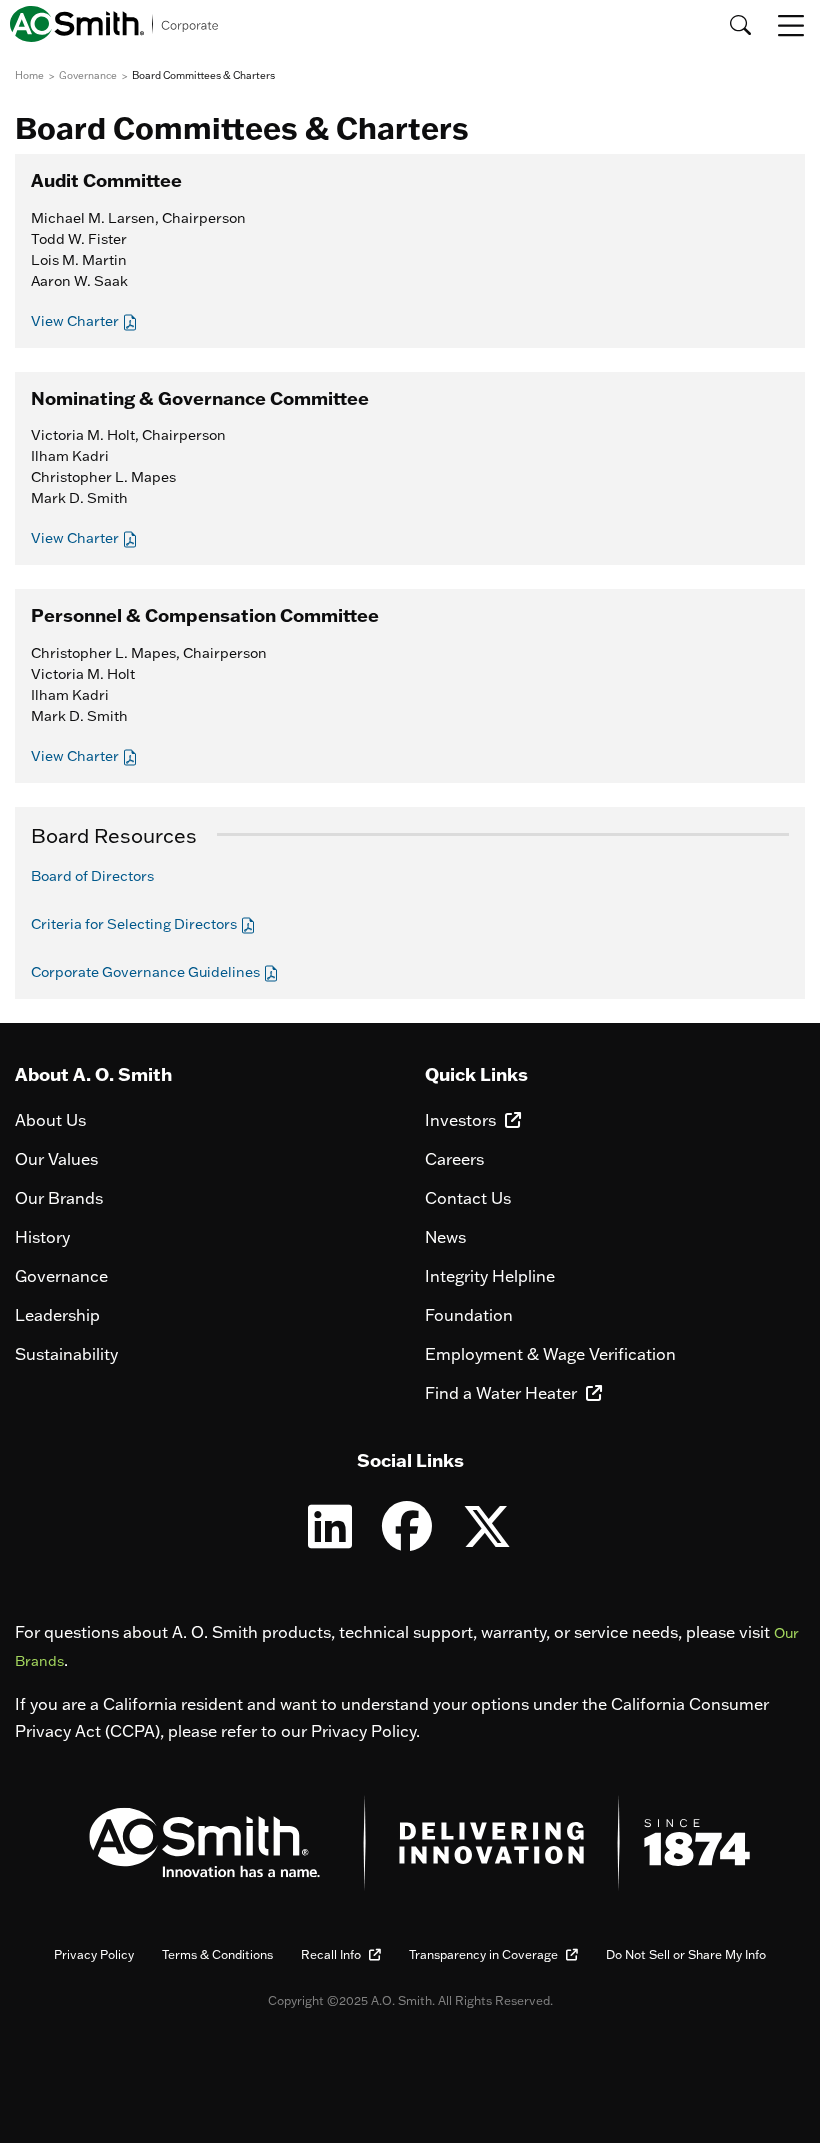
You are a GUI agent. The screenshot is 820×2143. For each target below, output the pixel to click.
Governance (61, 1276)
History (42, 1237)
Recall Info (332, 1954)
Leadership (57, 1315)
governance (88, 75)
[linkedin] (330, 1539)
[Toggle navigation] (793, 25)
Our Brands (59, 1198)
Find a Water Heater (503, 1393)
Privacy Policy (94, 1954)
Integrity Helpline (490, 1276)
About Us (50, 1120)
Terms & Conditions (217, 1954)
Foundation (469, 1315)
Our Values (56, 1159)
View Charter (76, 321)
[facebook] (407, 1539)
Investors (462, 1120)
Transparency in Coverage (485, 1954)
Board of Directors (92, 876)
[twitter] (487, 1539)
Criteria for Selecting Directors (135, 924)
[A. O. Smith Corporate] (114, 24)
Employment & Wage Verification (550, 1354)
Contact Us (468, 1198)
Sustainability (66, 1354)
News (445, 1237)
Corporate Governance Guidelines (147, 972)
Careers (454, 1159)
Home (29, 75)
